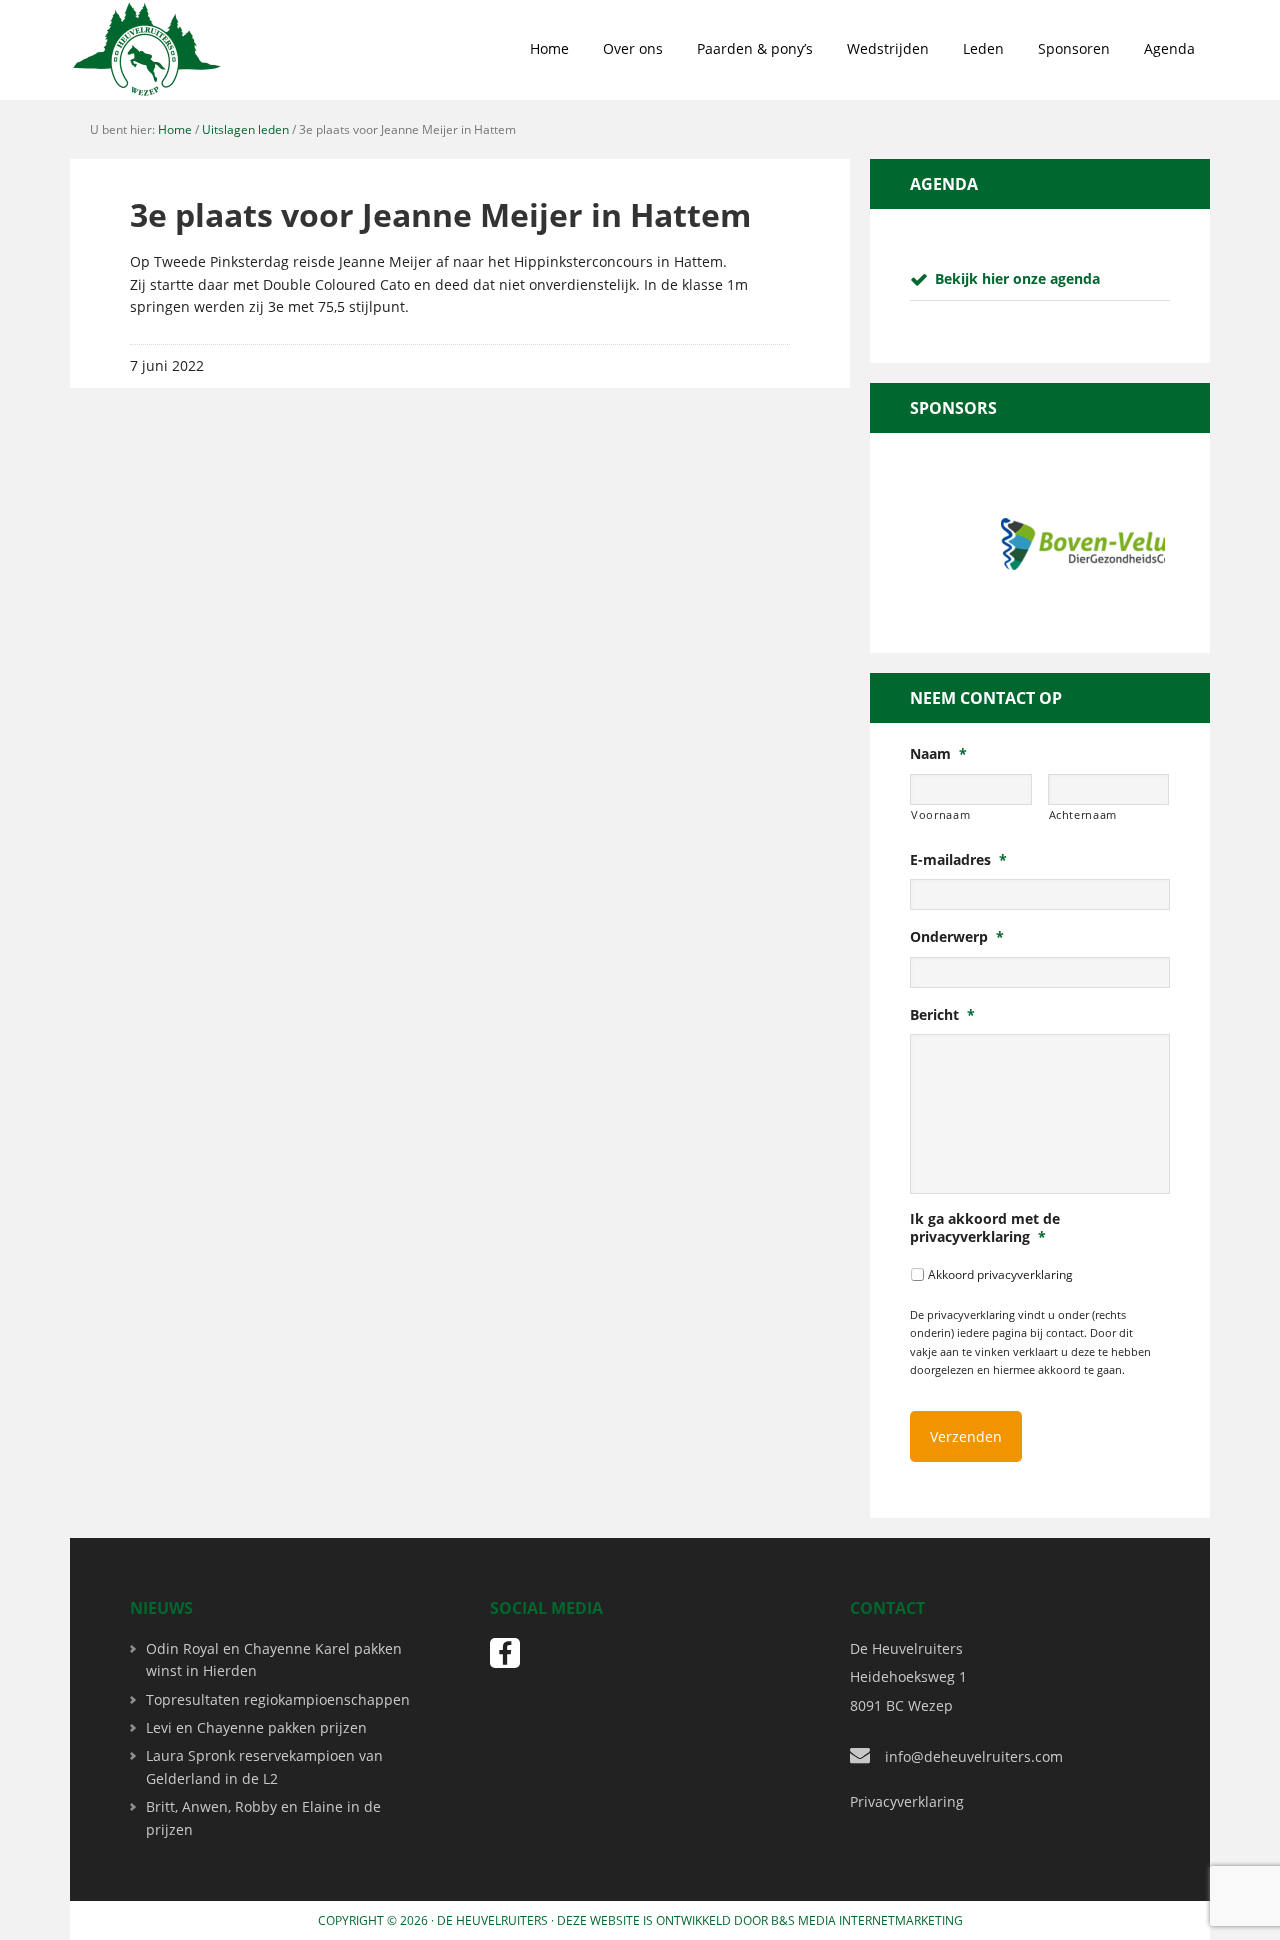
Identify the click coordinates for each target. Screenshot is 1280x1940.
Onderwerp (957, 937)
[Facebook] (505, 1653)
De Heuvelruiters (492, 1920)
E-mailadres (958, 860)
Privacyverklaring (907, 1801)
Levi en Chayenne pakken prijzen (256, 1727)
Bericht (942, 1015)
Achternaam (1083, 814)
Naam (938, 754)
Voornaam (940, 814)
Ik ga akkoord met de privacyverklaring (985, 1228)
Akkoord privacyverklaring (1000, 1274)
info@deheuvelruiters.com (974, 1756)
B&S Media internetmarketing (867, 1920)
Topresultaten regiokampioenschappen (278, 1699)
